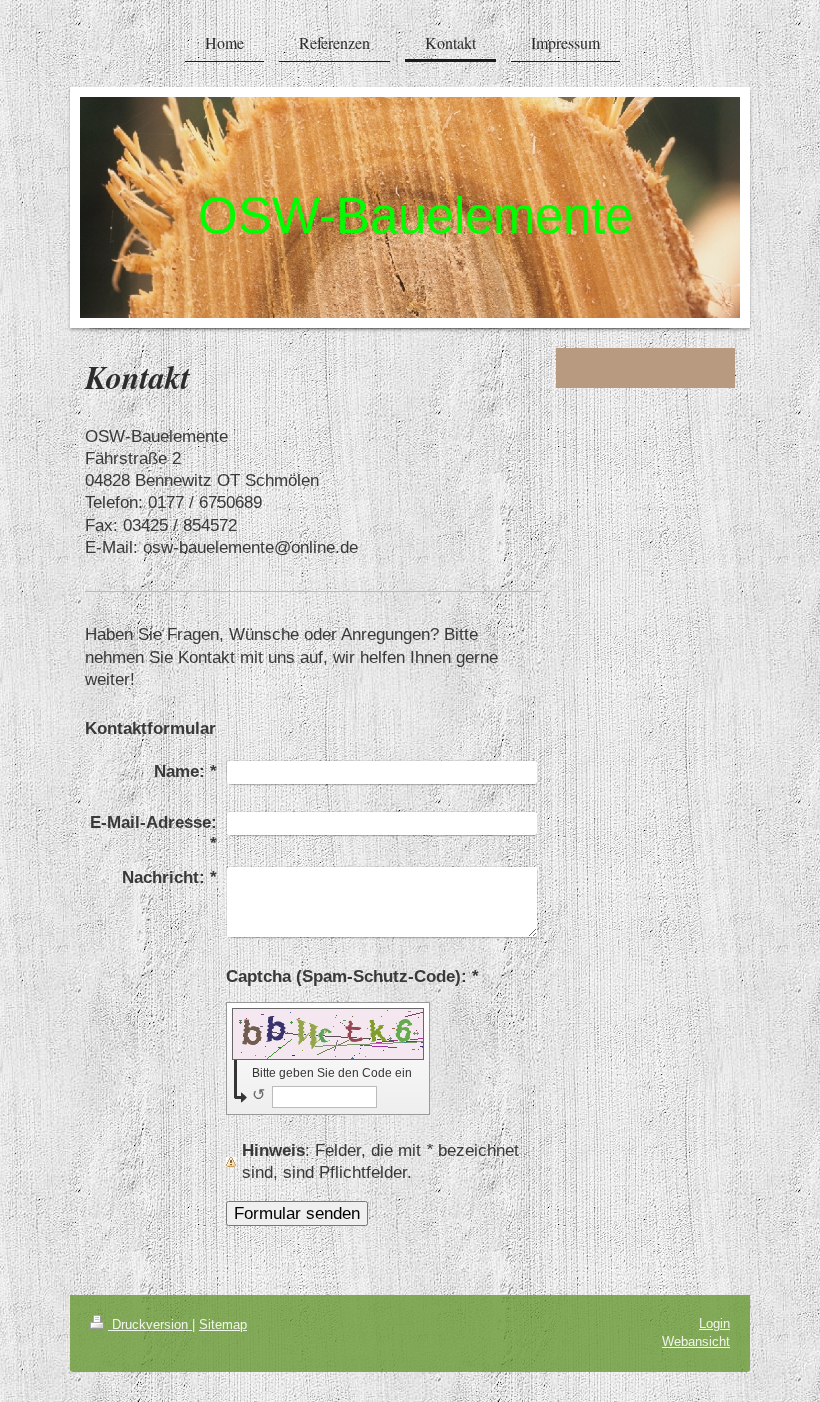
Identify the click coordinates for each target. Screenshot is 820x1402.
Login (714, 1323)
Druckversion (150, 1324)
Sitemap (223, 1324)
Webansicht (696, 1341)
